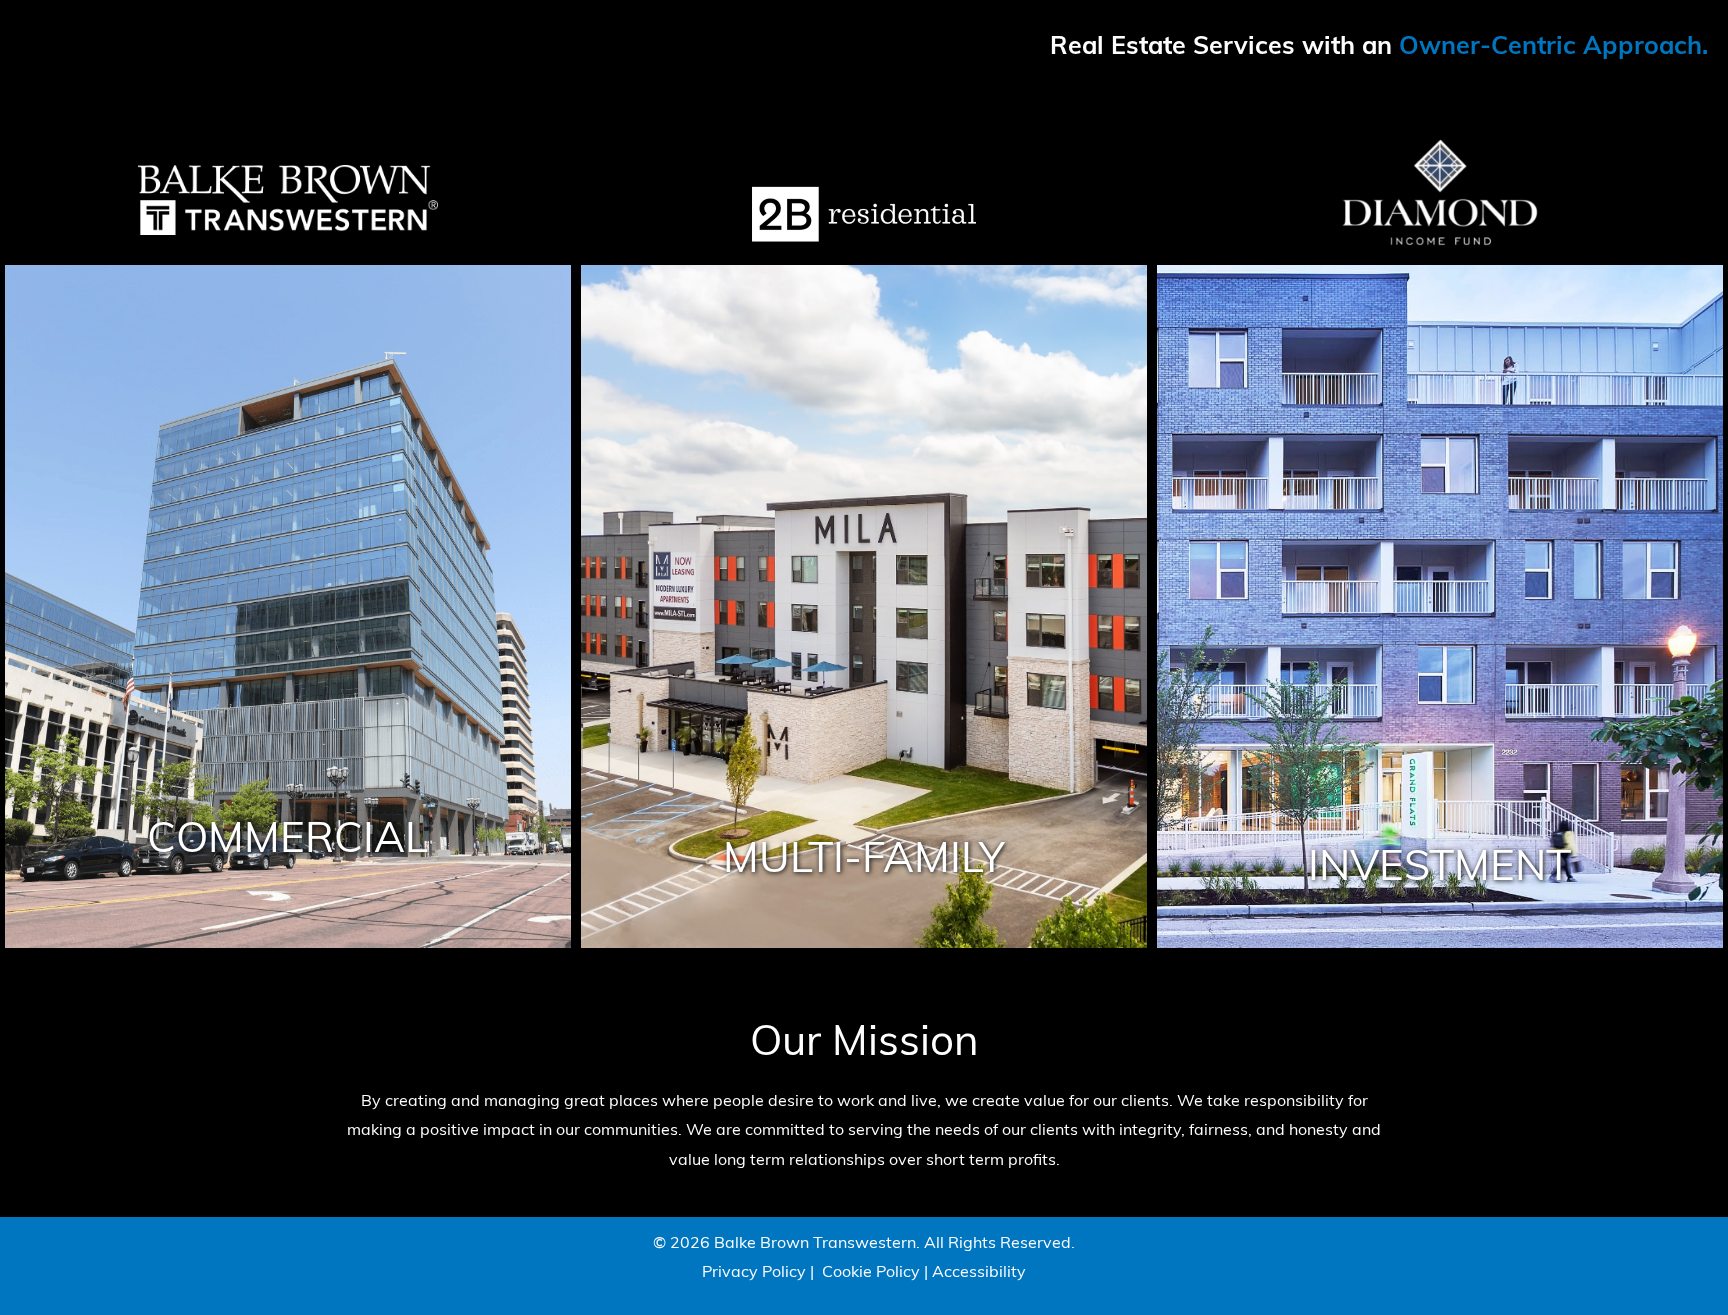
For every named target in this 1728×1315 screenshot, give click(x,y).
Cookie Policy (871, 1273)
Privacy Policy (754, 1273)
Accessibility (979, 1273)
